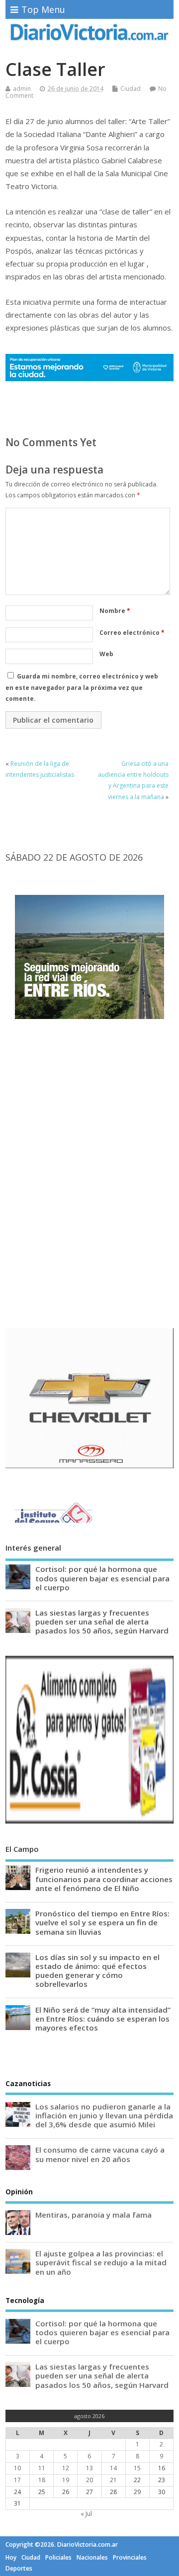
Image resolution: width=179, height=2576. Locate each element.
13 (89, 2468)
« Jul (86, 2514)
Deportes (19, 2568)
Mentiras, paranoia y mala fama (93, 2215)
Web (106, 654)
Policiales (58, 2557)
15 (137, 2468)
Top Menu (43, 9)
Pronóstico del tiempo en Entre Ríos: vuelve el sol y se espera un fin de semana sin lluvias (102, 1922)
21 (113, 2480)
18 (42, 2480)
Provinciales (130, 2557)
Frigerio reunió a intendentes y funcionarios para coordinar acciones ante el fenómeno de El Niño (104, 1879)
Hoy (11, 2557)
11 (42, 2468)
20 (89, 2480)
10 (17, 2468)
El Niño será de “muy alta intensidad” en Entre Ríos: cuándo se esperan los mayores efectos (103, 2019)
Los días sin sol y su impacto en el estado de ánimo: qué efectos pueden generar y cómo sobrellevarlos (97, 1971)
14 (113, 2468)
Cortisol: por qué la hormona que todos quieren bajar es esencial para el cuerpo (102, 1578)
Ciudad (131, 89)
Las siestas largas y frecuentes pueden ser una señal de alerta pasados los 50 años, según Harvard (102, 1622)
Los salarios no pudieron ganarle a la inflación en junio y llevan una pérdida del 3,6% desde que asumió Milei (104, 2115)
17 (17, 2480)
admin (22, 89)
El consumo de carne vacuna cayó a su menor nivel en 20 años (100, 2154)
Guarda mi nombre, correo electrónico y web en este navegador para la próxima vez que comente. (82, 687)
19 (66, 2480)
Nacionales (92, 2557)
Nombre (115, 611)
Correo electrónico (132, 633)
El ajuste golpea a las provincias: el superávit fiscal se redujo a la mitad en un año (101, 2262)
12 (66, 2468)
